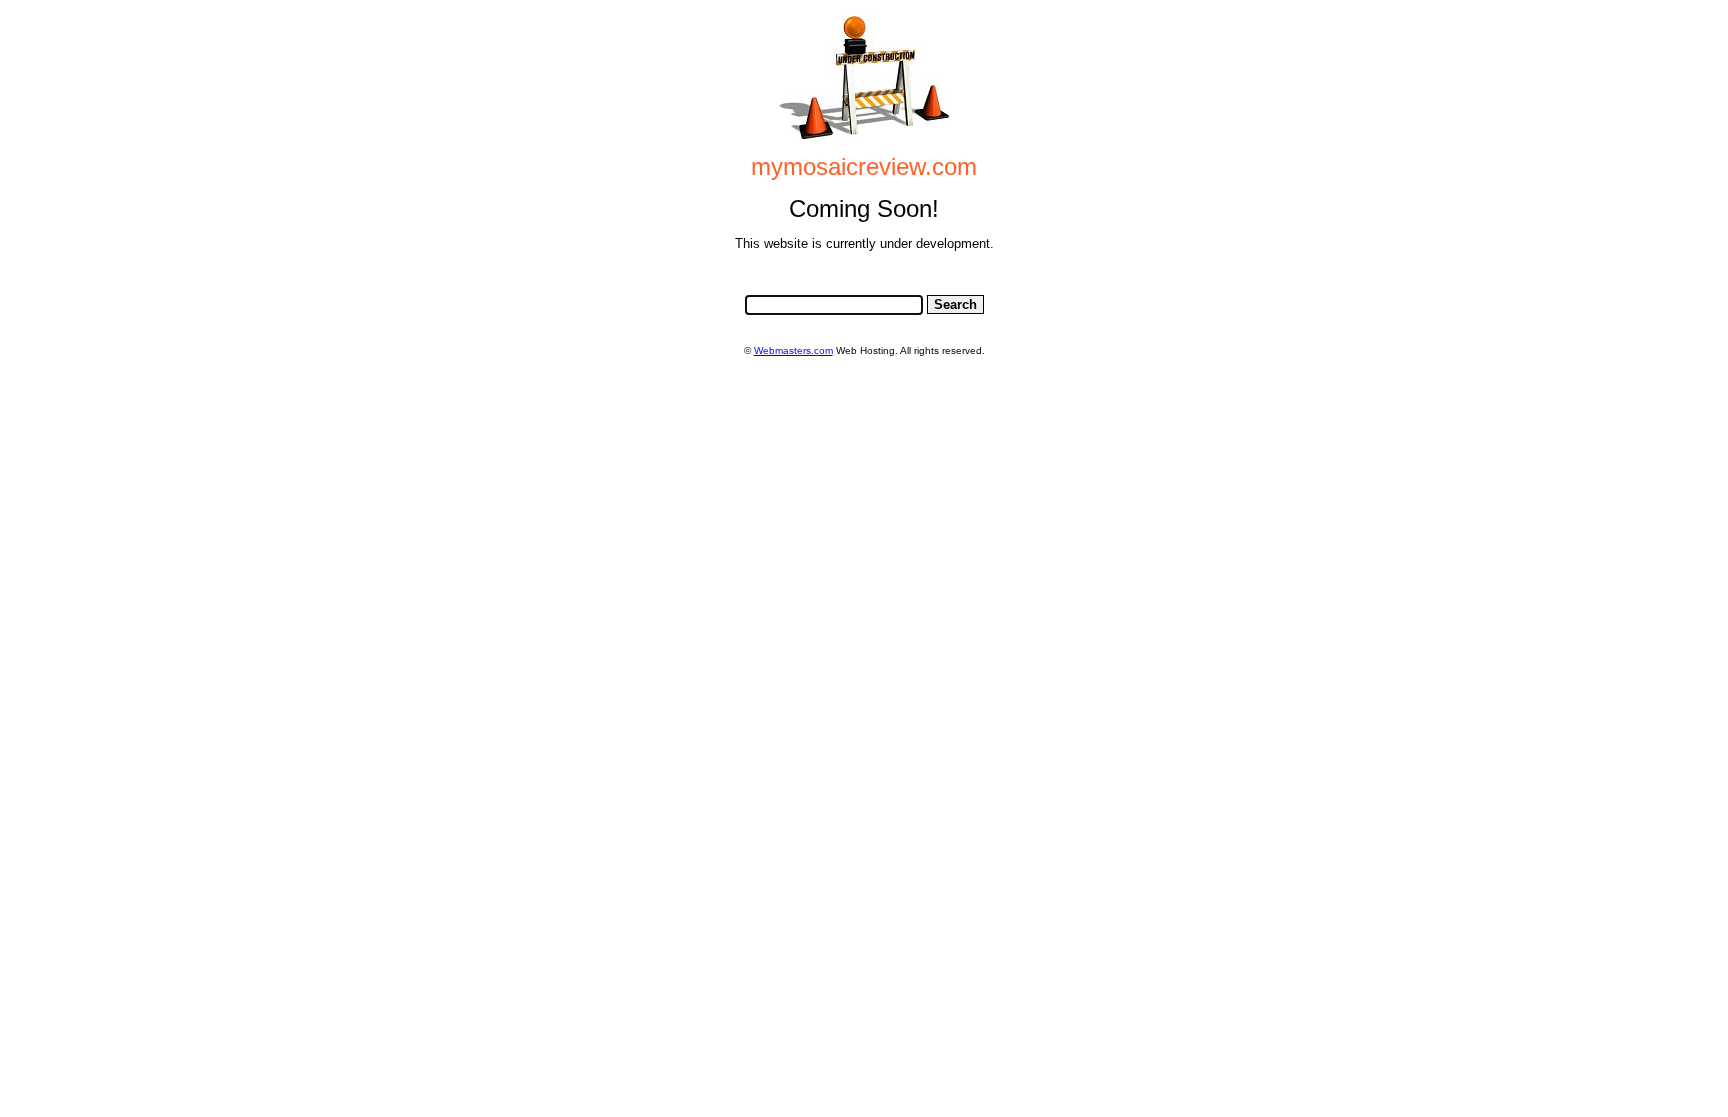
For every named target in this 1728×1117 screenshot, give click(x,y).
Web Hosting (865, 350)
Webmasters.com (793, 350)
